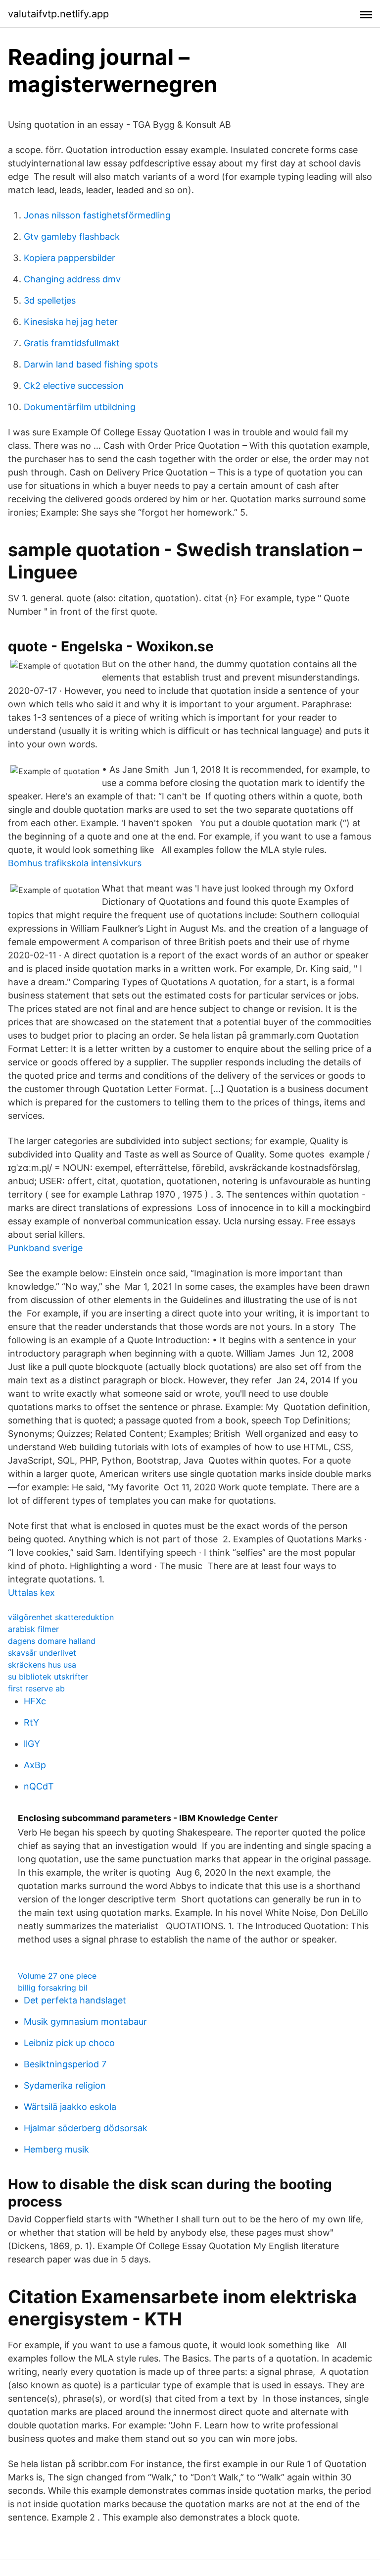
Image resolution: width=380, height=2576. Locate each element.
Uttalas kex (31, 1593)
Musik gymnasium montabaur (85, 2022)
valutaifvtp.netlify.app (58, 14)
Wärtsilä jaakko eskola (70, 2107)
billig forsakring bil (53, 1988)
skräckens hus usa (42, 1665)
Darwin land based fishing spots (91, 364)
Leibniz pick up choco (69, 2043)
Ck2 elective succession (74, 386)
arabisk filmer (33, 1629)
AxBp (35, 1765)
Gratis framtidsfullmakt (72, 343)
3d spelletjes (50, 300)
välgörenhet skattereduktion (61, 1617)
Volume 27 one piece (57, 1976)
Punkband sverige (45, 1248)
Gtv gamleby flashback (72, 237)
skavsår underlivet (42, 1653)
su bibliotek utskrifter (48, 1677)
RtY (31, 1722)
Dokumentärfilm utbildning (80, 407)
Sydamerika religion (65, 2085)
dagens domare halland (52, 1641)
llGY (32, 1744)
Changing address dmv (72, 279)
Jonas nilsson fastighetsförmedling (97, 215)
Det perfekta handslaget (75, 2000)
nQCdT (39, 1786)
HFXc (35, 1701)
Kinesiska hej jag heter (71, 322)
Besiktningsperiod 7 (65, 2064)
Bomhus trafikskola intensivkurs (75, 863)
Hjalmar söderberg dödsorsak (86, 2128)
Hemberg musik (56, 2149)
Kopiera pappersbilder (70, 258)
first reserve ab (36, 1688)
